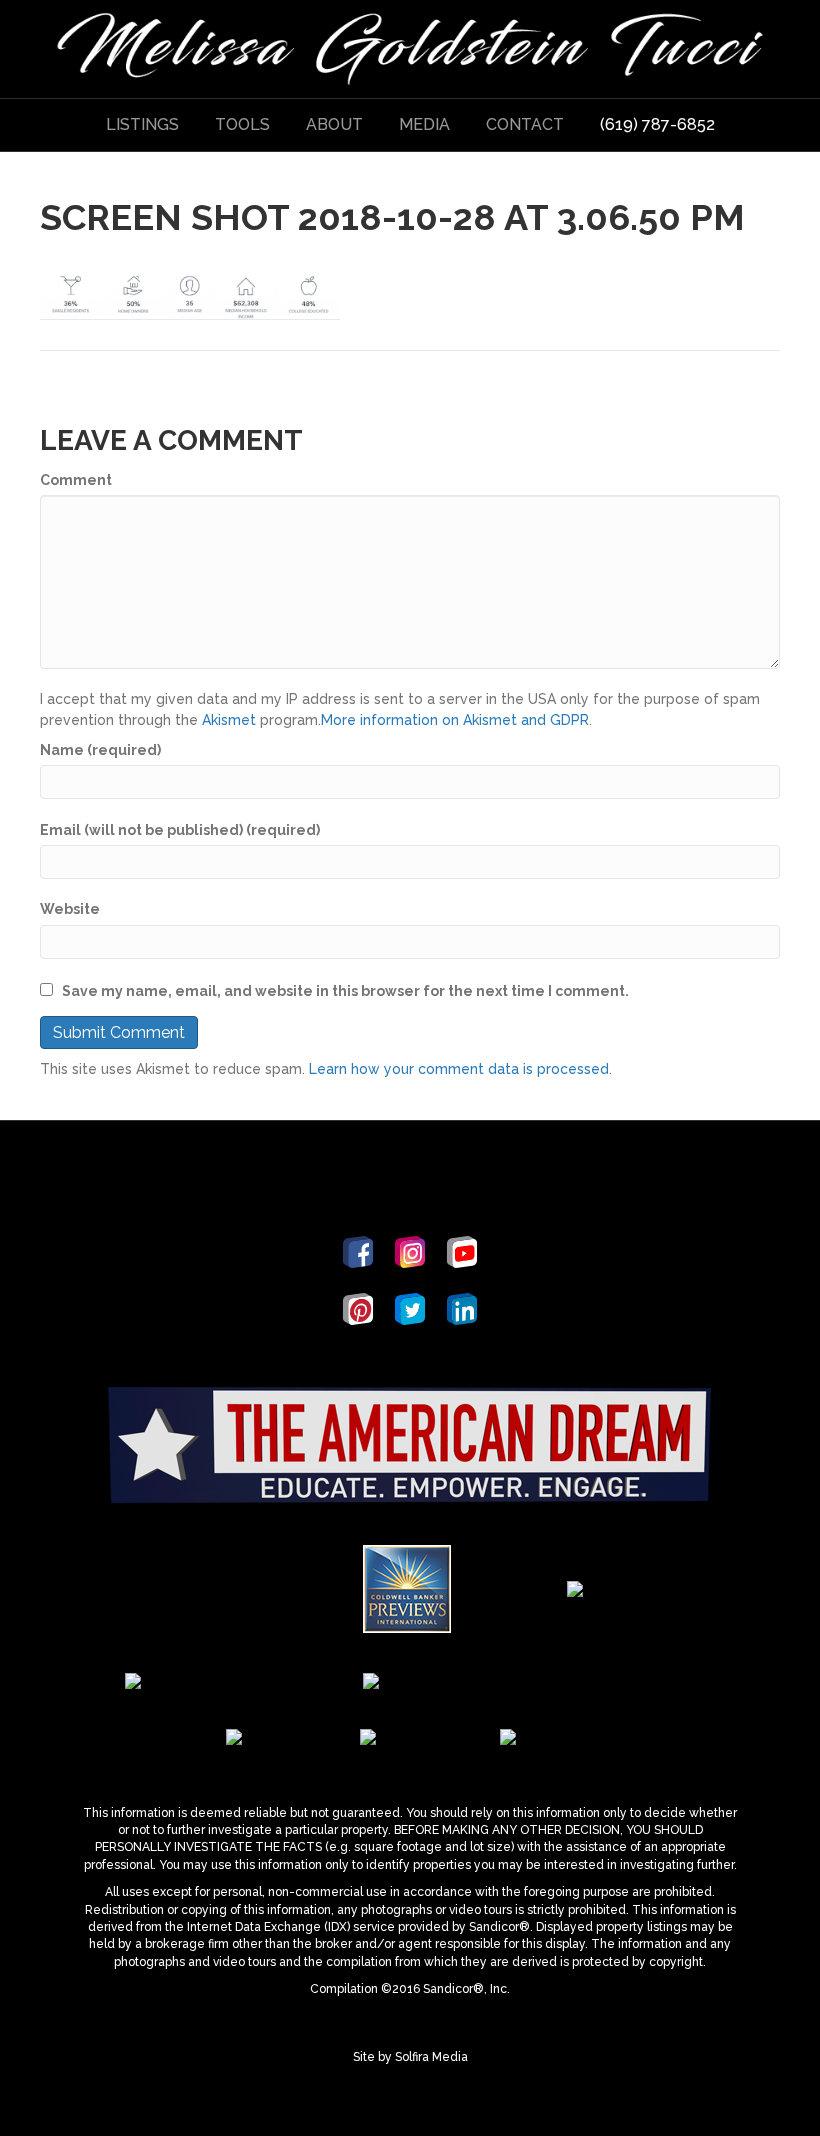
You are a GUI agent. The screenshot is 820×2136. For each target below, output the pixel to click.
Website (70, 909)
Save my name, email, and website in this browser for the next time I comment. (345, 991)
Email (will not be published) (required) (180, 830)
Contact (525, 124)
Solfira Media (431, 2057)
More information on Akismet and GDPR (455, 720)
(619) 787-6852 (657, 124)
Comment (76, 480)
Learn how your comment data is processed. (460, 1069)
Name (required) (100, 750)
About (334, 124)
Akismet (229, 720)
